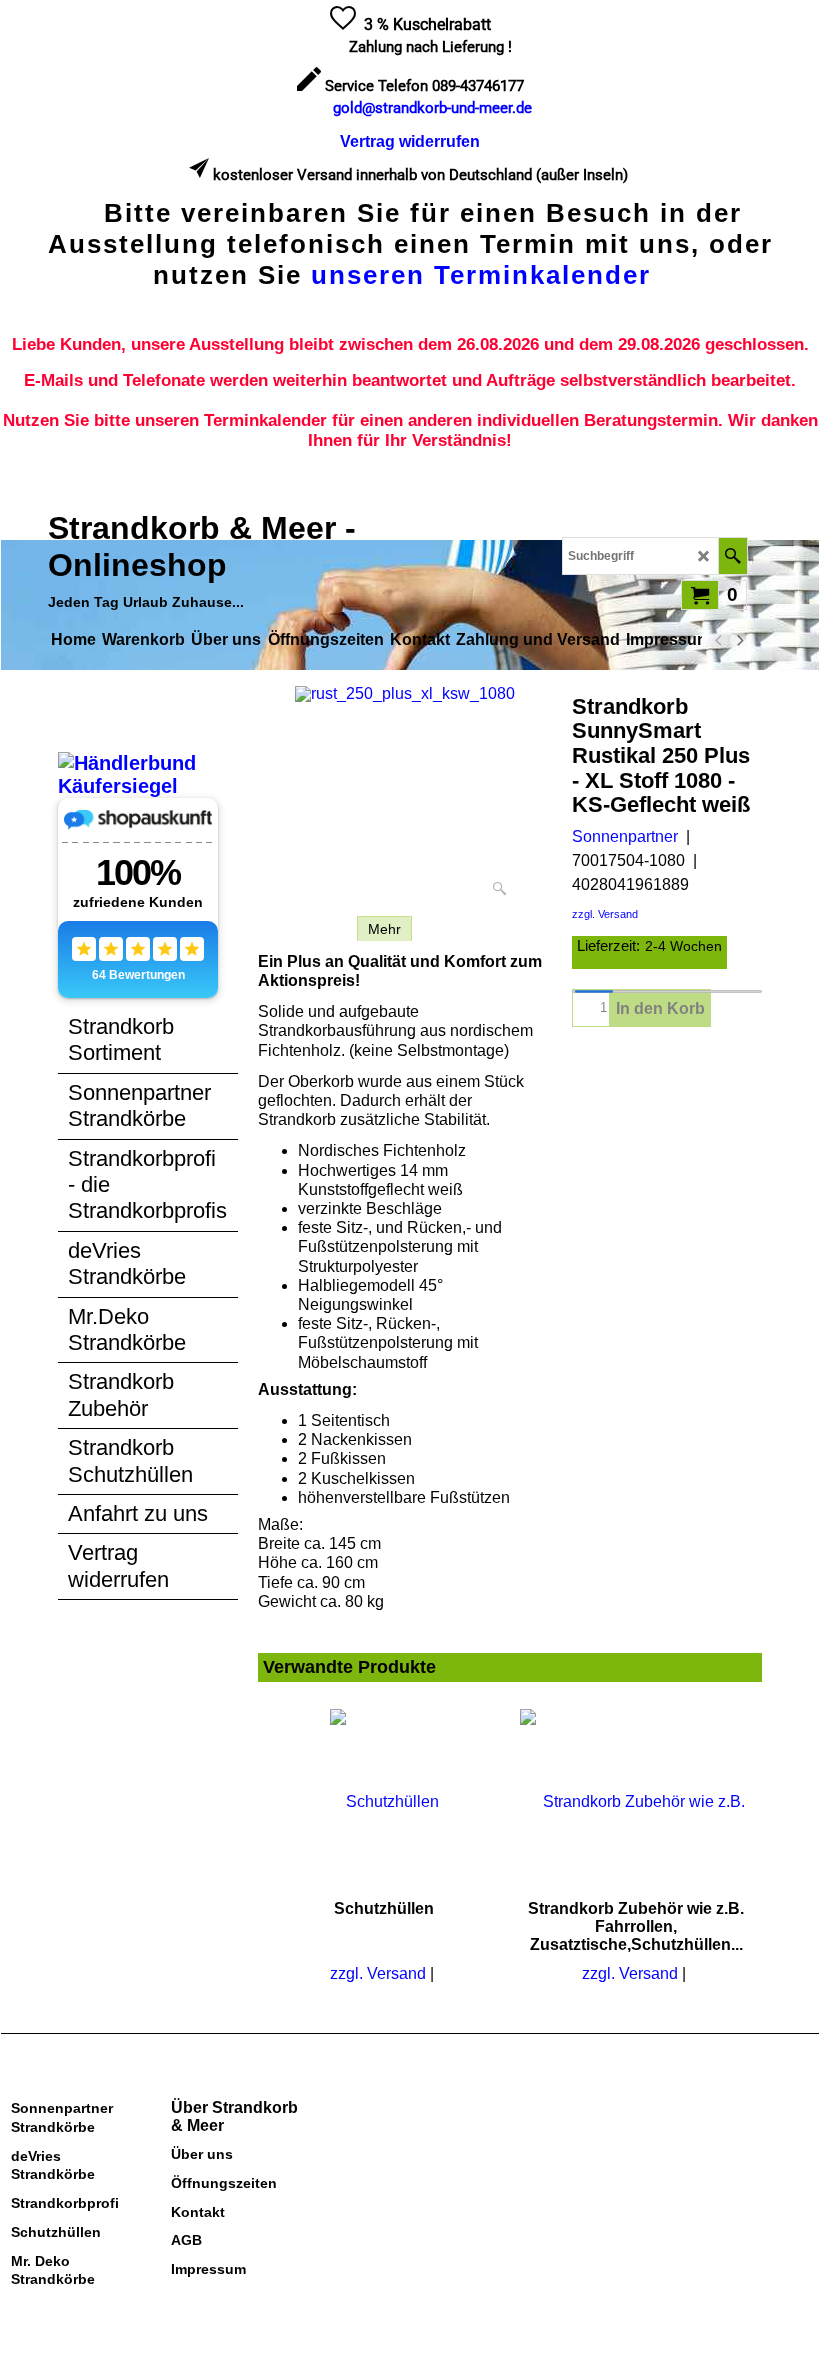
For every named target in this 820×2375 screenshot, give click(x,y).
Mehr (384, 929)
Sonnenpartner (625, 836)
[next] (739, 640)
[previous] (719, 640)
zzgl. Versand (605, 914)
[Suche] (732, 556)
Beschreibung (302, 929)
